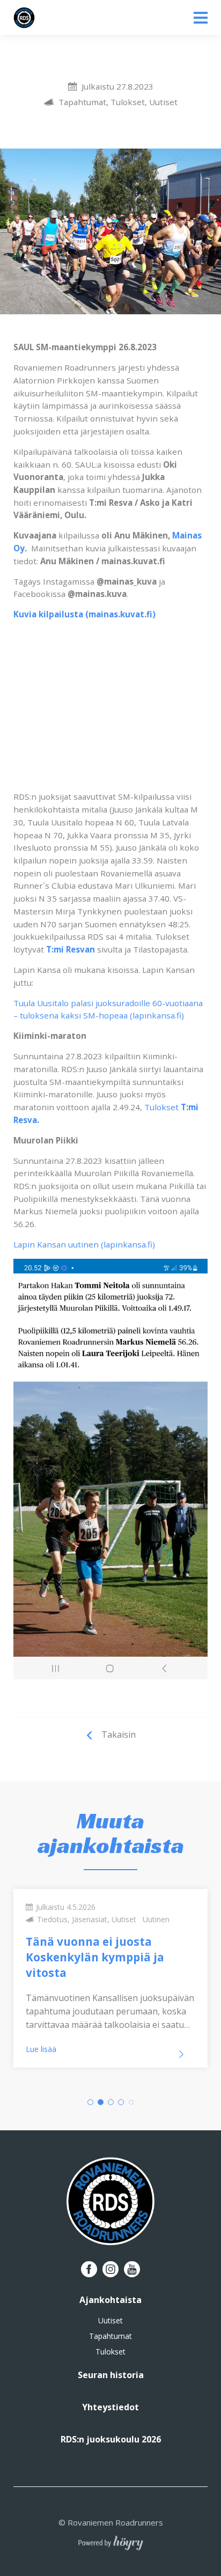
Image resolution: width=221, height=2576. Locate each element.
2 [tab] (101, 2102)
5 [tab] (131, 2102)
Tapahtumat (110, 2336)
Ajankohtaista (110, 2300)
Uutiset (110, 2321)
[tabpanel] (110, 1979)
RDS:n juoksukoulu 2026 (111, 2439)
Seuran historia (111, 2375)
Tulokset (110, 2352)
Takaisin (119, 1734)
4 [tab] (121, 2102)
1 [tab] (90, 2102)
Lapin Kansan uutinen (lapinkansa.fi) (84, 1244)
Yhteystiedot (110, 2407)
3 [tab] (111, 2102)
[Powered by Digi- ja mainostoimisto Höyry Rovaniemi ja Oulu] (111, 2540)
